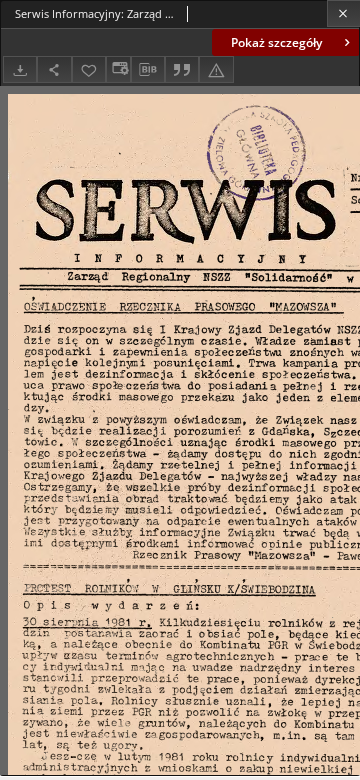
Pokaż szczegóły (276, 42)
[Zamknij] (343, 13)
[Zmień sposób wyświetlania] (118, 69)
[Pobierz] (20, 69)
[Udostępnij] (54, 69)
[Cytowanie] (182, 69)
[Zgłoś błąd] (216, 69)
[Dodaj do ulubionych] (89, 69)
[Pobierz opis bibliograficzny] (148, 70)
